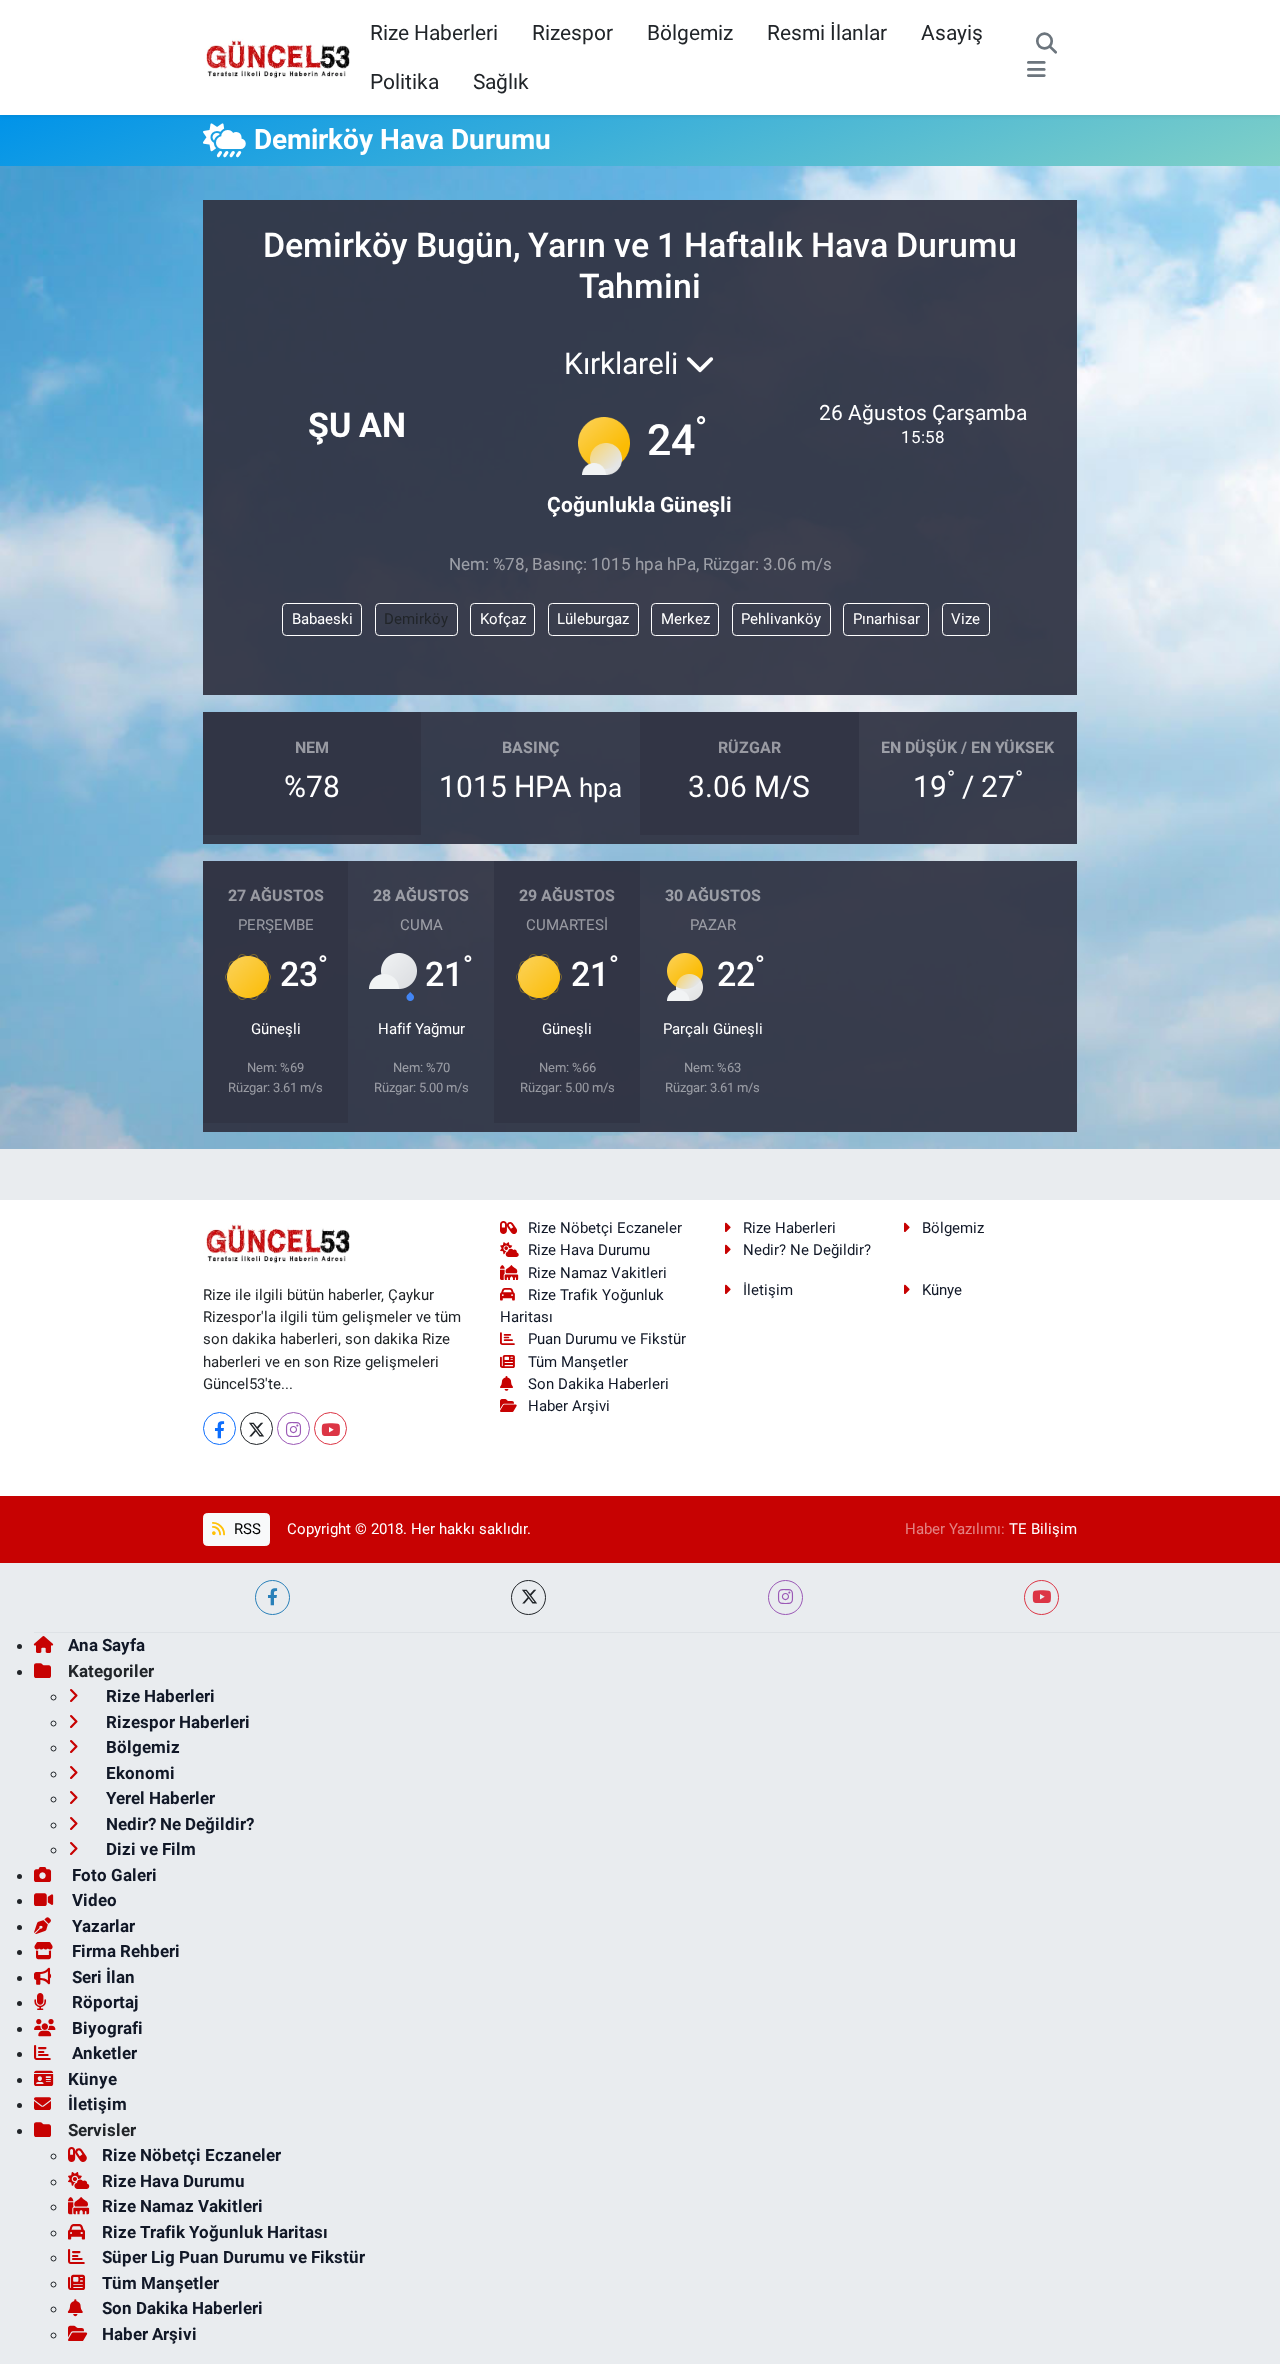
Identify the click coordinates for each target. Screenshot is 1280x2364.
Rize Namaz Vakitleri (597, 1273)
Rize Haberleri (434, 32)
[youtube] (1041, 1597)
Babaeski (322, 619)
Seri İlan (101, 1977)
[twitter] (528, 1597)
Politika (404, 81)
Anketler (102, 2053)
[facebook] (272, 1597)
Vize (965, 619)
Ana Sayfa (106, 1645)
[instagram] (785, 1597)
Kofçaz (503, 619)
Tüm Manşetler (578, 1362)
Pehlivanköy (781, 619)
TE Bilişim (1043, 1529)
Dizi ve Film (149, 1849)
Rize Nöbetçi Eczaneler (605, 1228)
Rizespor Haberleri (176, 1722)
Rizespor (572, 32)
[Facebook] (219, 1428)
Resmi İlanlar (827, 32)
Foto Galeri (112, 1875)
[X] (256, 1428)
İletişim (768, 1290)
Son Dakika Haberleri (598, 1384)
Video (92, 1900)
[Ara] (1046, 45)
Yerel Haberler (158, 1798)
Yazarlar (101, 1926)
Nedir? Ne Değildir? (807, 1250)
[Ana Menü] (1036, 70)
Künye (942, 1290)
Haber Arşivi (569, 1406)
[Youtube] (330, 1428)
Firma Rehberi (124, 1951)
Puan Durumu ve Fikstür (607, 1339)
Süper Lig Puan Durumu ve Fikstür (233, 2257)
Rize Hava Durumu (589, 1250)
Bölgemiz (690, 32)
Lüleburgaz (593, 619)
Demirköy (416, 619)
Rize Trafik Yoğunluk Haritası (215, 2232)
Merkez (685, 619)
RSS (245, 1529)
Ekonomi (138, 1773)
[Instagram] (293, 1428)
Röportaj (103, 2002)
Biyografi (105, 2028)
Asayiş (952, 32)
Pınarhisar (886, 619)
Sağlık (501, 81)
